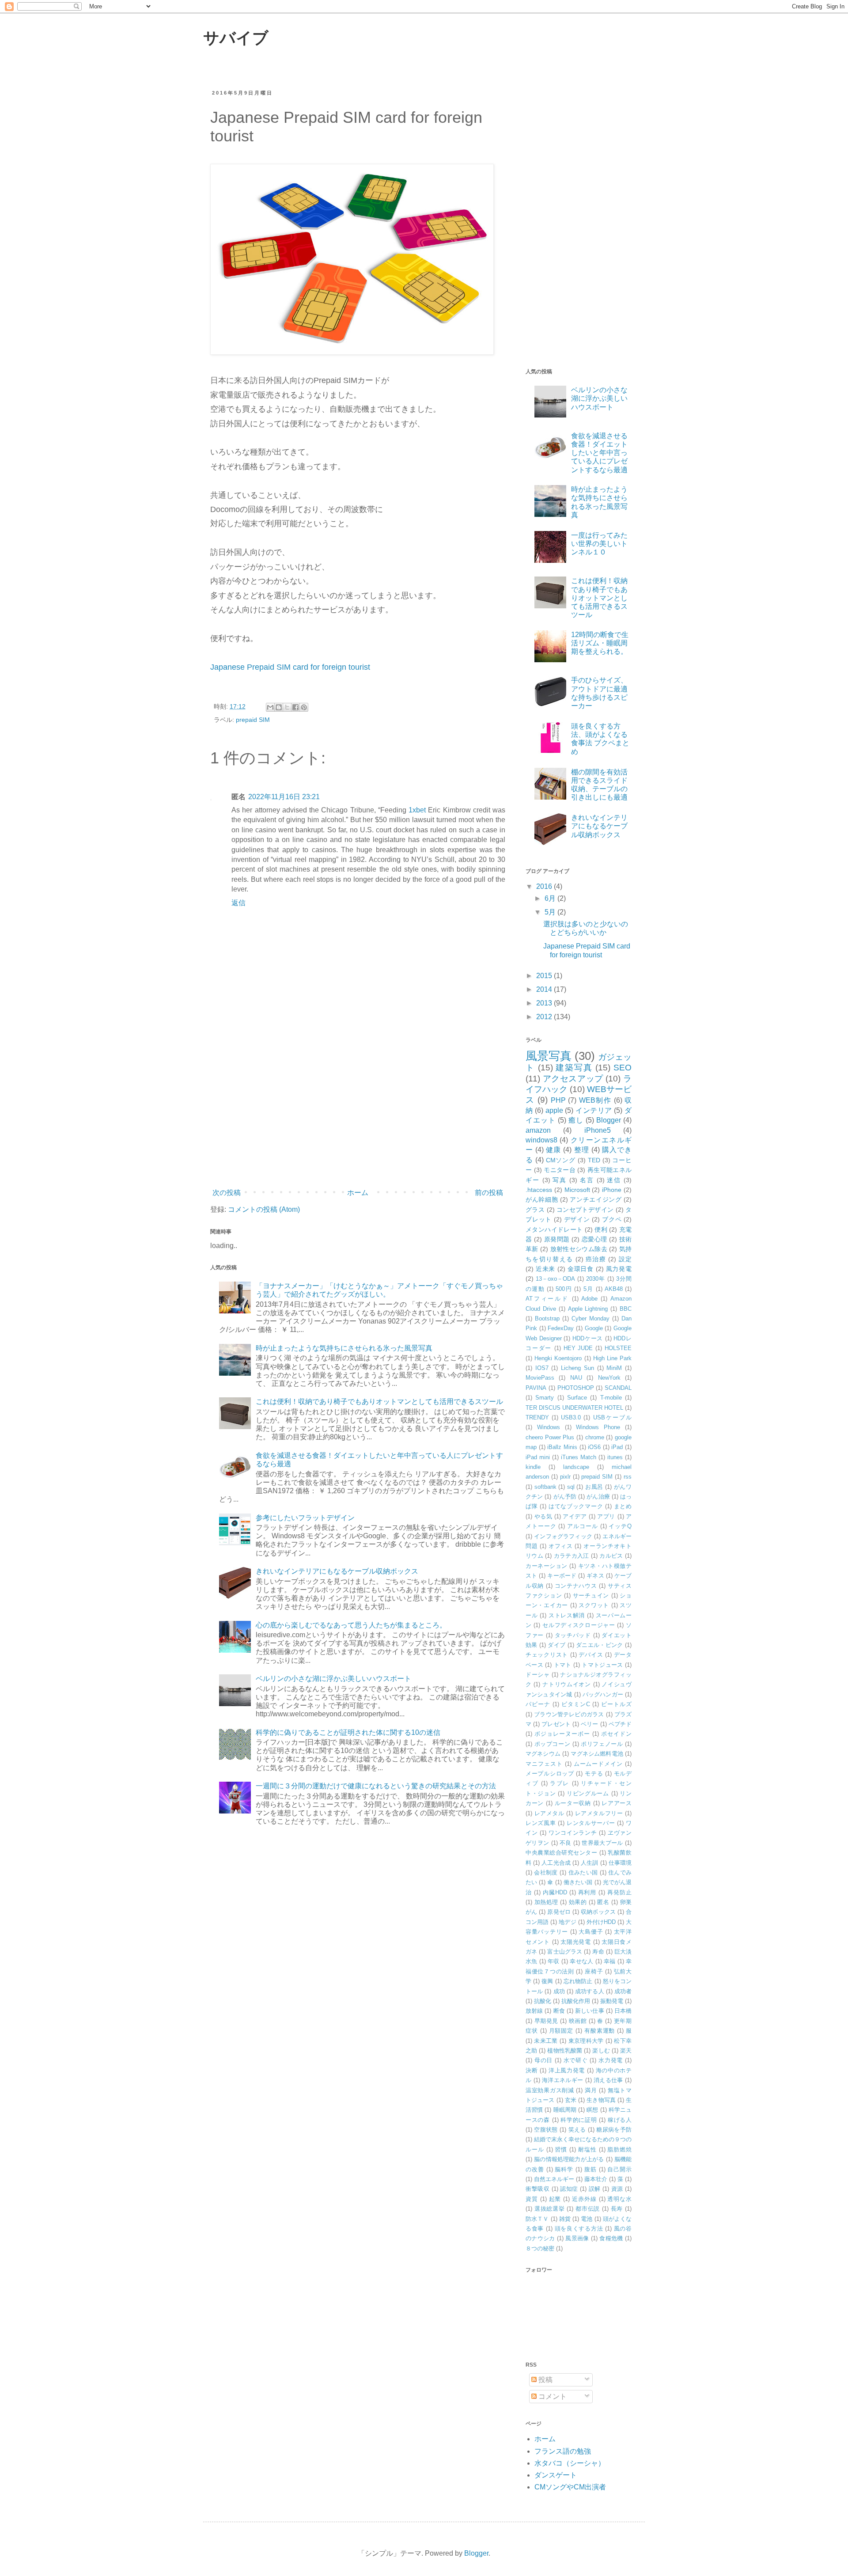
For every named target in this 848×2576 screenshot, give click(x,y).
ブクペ (612, 1219)
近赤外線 (584, 2199)
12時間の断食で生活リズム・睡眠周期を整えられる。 (600, 643)
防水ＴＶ (537, 2219)
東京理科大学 (586, 2041)
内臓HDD (555, 1892)
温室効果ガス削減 (550, 2090)
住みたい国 (583, 1872)
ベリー (589, 1724)
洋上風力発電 (567, 2070)
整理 (582, 1150)
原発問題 (557, 1239)
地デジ (567, 1922)
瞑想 (592, 2110)
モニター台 (560, 1170)
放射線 (534, 2011)
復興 (547, 1981)
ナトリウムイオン (567, 1684)
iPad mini (538, 1457)
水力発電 (611, 2060)
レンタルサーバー (591, 1823)
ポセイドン (616, 1734)
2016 (545, 886)
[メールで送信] (270, 707)
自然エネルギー (554, 2179)
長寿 (617, 2209)
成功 (559, 1991)
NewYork (609, 1378)
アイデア (575, 1516)
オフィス (561, 1546)
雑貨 (565, 2219)
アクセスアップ (573, 1079)
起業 (555, 2199)
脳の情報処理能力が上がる (569, 2159)
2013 (545, 1003)
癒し (576, 1120)
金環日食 (581, 1269)
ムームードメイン (598, 1764)
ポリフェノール (602, 1744)
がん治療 (598, 1497)
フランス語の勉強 (563, 2451)
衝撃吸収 (538, 2189)
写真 (560, 1180)
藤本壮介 (596, 2179)
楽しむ (601, 2051)
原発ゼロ (559, 1912)
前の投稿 (489, 1193)
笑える (577, 2130)
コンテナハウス (576, 1586)
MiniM (614, 1368)
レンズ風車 (541, 1823)
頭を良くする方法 (579, 2229)
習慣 (561, 2149)
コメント (552, 2396)
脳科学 (564, 2169)
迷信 (614, 1180)
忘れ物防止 (578, 1981)
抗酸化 (543, 2001)
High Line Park (612, 1358)
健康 (553, 1150)
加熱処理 (546, 1902)
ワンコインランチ (573, 1833)
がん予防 (565, 1497)
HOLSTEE (618, 1348)
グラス (535, 1210)
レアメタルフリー (599, 1813)
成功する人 (590, 1991)
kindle (533, 1467)
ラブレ (560, 1783)
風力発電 (619, 1269)
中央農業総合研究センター (561, 1853)
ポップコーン (553, 1744)
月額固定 (561, 2031)
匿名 (603, 1902)
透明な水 (619, 2199)
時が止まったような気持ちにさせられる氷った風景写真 (344, 1348)
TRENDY (537, 1417)
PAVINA (536, 1388)
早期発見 (546, 2021)
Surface (577, 1398)
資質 (532, 2199)
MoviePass (540, 1378)
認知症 (569, 2189)
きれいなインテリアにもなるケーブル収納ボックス (337, 1571)
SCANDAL (618, 1388)
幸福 (610, 1961)
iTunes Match (579, 1457)
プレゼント (556, 1724)
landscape (576, 1467)
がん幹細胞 (542, 1199)
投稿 (545, 2380)
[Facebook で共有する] (295, 707)
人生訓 (589, 1863)
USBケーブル (613, 1417)
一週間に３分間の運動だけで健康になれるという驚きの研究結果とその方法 (376, 1786)
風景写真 (549, 1056)
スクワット (594, 1605)
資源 (617, 2189)
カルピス (611, 1556)
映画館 (578, 2021)
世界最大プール (602, 1843)
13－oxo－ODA (555, 1279)
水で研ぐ (576, 2060)
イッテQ (620, 1526)
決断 (532, 2070)
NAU (576, 1378)
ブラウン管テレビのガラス (569, 1714)
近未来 (545, 1269)
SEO (623, 1068)
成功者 (623, 1991)
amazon (538, 1130)
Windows (549, 1427)
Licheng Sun (577, 1368)
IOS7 (542, 1368)
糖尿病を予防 (614, 2130)
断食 (559, 2011)
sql (571, 1487)
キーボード (562, 1576)
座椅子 (594, 1971)
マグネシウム (543, 1754)
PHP (558, 1100)
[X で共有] (287, 707)
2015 (545, 976)
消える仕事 (608, 2080)
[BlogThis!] (279, 707)
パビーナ (538, 1704)
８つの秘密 (540, 2248)
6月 (551, 898)
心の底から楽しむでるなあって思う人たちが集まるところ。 (351, 1625)
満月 (591, 2090)
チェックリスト (547, 1655)
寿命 (598, 1952)
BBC (626, 1309)
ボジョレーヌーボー (562, 1734)
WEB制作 (595, 1100)
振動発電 (612, 2001)
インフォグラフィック (563, 1536)
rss (628, 1477)
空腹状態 (546, 2130)
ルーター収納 (573, 1803)
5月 (551, 912)
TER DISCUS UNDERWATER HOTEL (574, 1408)
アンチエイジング (596, 1199)
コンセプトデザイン (585, 1210)
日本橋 (623, 2011)
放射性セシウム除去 (579, 1249)
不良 (566, 1843)
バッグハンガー (603, 1694)
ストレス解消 (567, 1615)
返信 (238, 903)
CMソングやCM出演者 (570, 2487)
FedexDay (561, 1328)
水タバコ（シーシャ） (570, 2463)
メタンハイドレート (554, 1229)
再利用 (587, 1892)
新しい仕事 (590, 2011)
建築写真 (574, 1068)
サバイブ (236, 38)
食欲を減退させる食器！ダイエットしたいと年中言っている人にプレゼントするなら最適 (599, 453)
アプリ (606, 1516)
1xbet (417, 810)
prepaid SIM (253, 720)
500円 (564, 1289)
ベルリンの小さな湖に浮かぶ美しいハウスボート (333, 1679)
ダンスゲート (556, 2475)
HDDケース (588, 1338)
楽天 (626, 2051)
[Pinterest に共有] (304, 707)
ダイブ (556, 1645)
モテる (594, 1774)
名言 (587, 1180)
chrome (595, 1437)
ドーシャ (538, 1675)
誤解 (595, 2189)
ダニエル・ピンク (600, 1645)
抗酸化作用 (576, 2001)
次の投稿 (227, 1193)
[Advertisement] (358, 1112)
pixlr (565, 1477)
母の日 (543, 2060)
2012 (545, 1017)
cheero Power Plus (550, 1437)
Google (594, 1328)
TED (594, 1160)
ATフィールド (547, 1299)
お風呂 (594, 1487)
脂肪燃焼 (619, 2149)
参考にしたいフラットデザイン (305, 1518)
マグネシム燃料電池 (597, 1754)
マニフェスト (544, 1764)
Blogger (609, 1120)
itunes (615, 1457)
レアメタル (549, 1813)
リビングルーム (588, 1793)
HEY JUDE (578, 1348)
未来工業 (546, 2041)
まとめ (623, 1506)
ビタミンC (576, 1704)
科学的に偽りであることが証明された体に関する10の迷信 (348, 1732)
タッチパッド (573, 1635)
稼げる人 (620, 2120)
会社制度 (546, 1872)
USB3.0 (571, 1417)
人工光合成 (556, 1863)
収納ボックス (598, 1912)
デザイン (577, 1219)
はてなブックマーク (576, 1506)
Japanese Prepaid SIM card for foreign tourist (290, 667)
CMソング (561, 1160)
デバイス (591, 1655)
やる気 (543, 1516)
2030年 (596, 1279)
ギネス (595, 1576)
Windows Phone (598, 1427)
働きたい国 (578, 1882)
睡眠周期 (565, 2110)
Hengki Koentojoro (558, 1358)
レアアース (617, 1803)
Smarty (545, 1398)
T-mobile (611, 1398)
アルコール (582, 1526)
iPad (617, 1447)
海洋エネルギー (562, 2080)
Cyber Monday (591, 1318)
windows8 (541, 1140)
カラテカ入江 (572, 1556)
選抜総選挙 (550, 2209)
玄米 (571, 2100)
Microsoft (577, 1190)
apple (554, 1110)
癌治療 (596, 1259)
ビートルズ (616, 1704)
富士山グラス (565, 1952)
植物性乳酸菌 (565, 2051)
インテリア (594, 1110)
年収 (554, 1961)
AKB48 (614, 1289)
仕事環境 (620, 1863)
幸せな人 (581, 1961)
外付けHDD (601, 1922)
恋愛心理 (594, 1239)
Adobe (589, 1299)
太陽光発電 (576, 1942)
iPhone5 (598, 1130)
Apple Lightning (588, 1309)
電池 (587, 2219)
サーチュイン (591, 1595)
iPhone (612, 1190)
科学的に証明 (579, 2120)
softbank (545, 1487)
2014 (545, 989)
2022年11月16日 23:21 (284, 797)
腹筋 (591, 2169)
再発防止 (619, 1892)
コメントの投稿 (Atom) (264, 1209)
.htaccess (539, 1190)
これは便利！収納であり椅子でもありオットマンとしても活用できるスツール (379, 1402)
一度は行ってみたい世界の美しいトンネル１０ (599, 544)
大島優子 (591, 1932)
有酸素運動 (600, 2031)
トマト (563, 1665)
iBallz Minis (562, 1447)
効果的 (578, 1902)
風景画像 (577, 2238)
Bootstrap (547, 1318)
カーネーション (547, 1566)
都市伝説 (588, 2209)
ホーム (358, 1193)
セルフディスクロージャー (579, 1625)
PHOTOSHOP (576, 1388)
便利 (601, 1229)
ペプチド (620, 1724)
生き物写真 (601, 2100)
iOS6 (594, 1447)
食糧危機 (611, 2238)
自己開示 (619, 2169)
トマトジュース (602, 1665)
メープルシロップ (550, 1774)
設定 (625, 1259)
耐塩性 (587, 2149)
